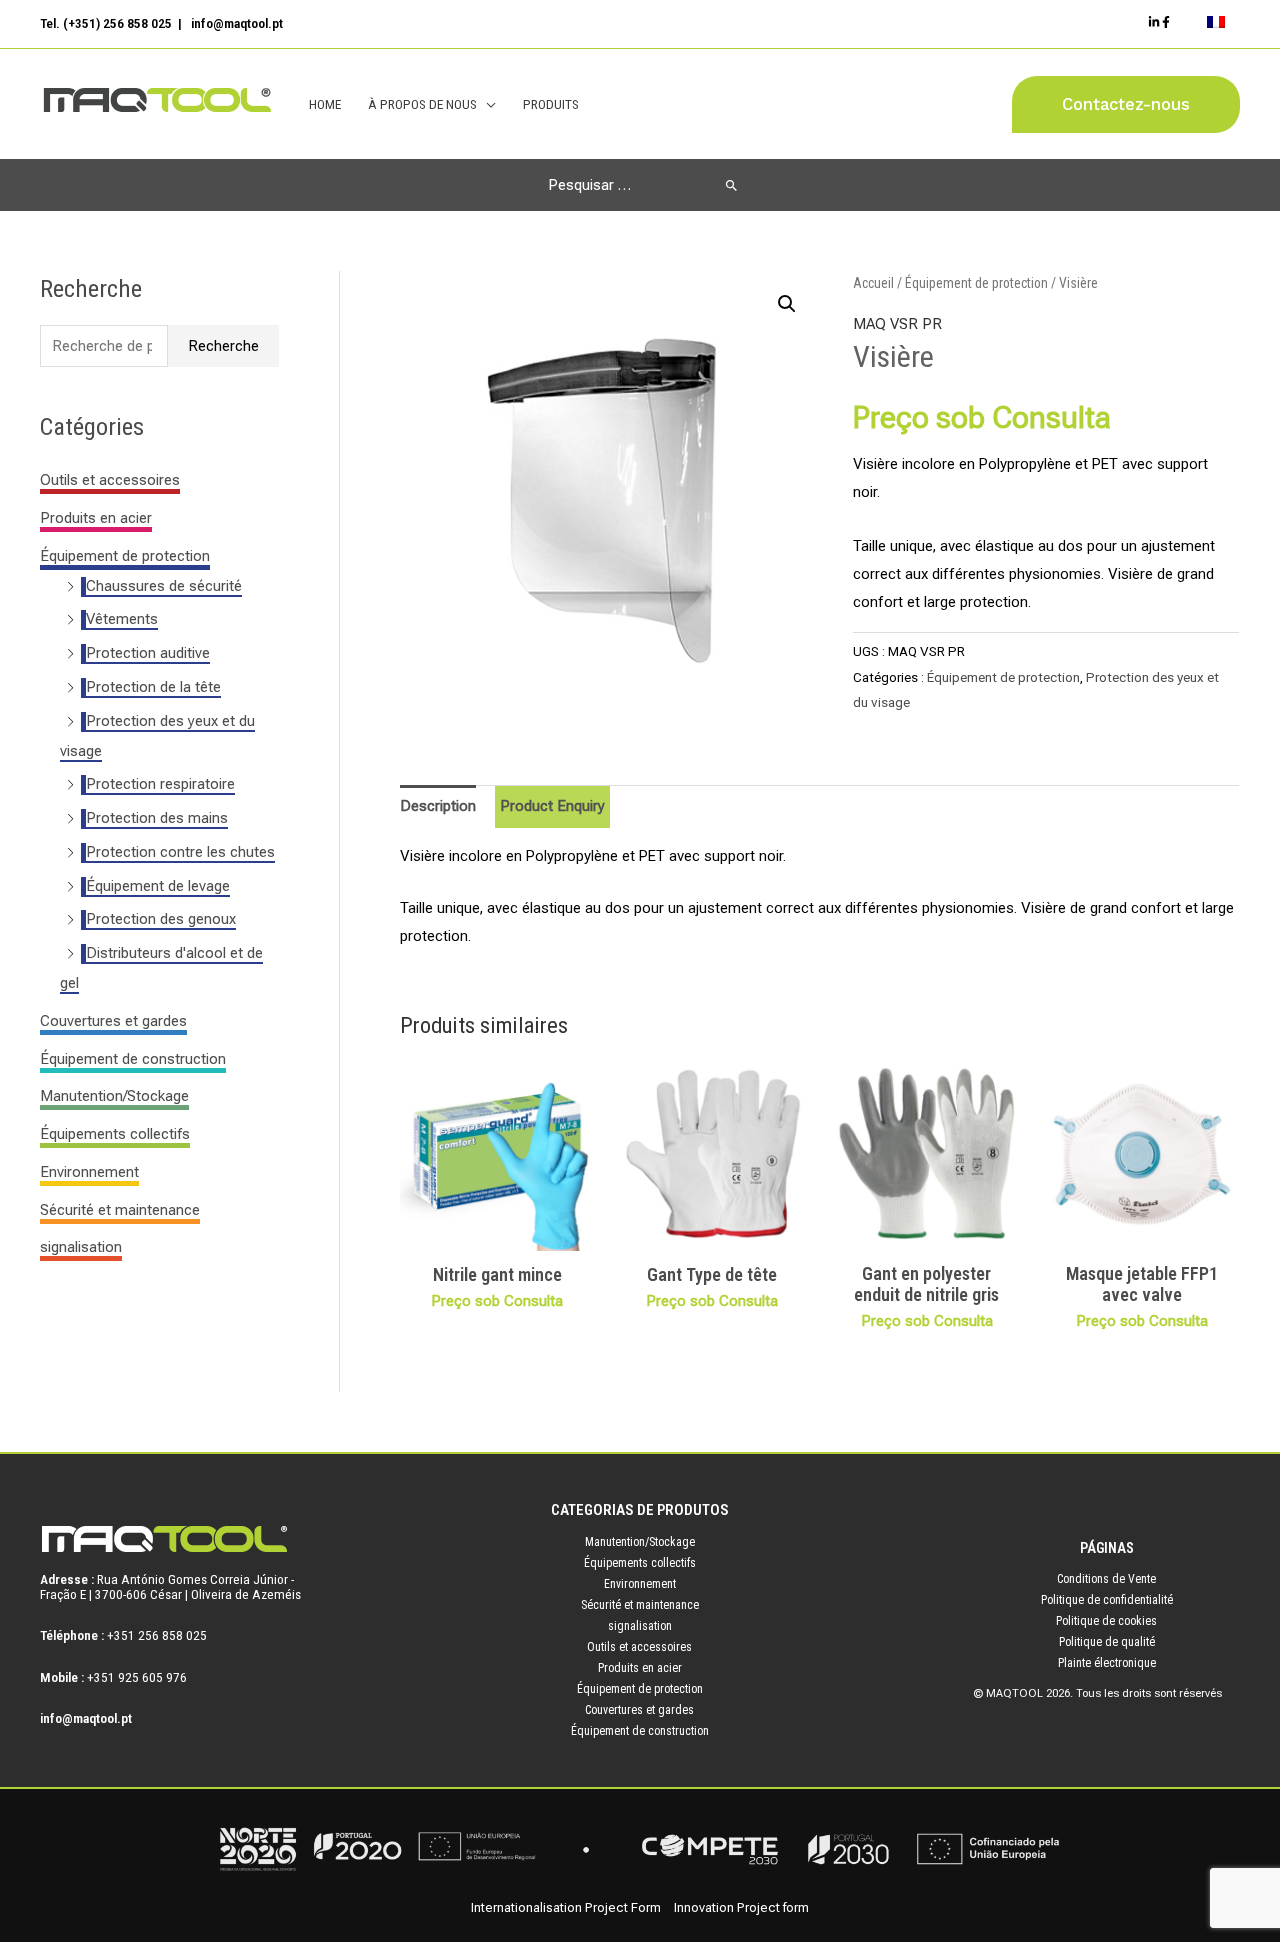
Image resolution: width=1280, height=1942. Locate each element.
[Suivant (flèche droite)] (1245, 971)
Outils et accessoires (110, 480)
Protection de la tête (153, 687)
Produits (551, 104)
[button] (1126, 104)
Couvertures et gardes (113, 1021)
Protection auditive (148, 653)
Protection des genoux (161, 919)
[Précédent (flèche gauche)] (35, 971)
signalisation (81, 1247)
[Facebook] (1166, 22)
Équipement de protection (125, 556)
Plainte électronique (1107, 1663)
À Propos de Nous (422, 104)
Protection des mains (157, 818)
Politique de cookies (1106, 1621)
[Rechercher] (731, 185)
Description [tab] (438, 806)
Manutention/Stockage (114, 1096)
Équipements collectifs (115, 1134)
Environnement (89, 1172)
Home (325, 104)
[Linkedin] (1154, 22)
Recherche (223, 346)
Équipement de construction (133, 1059)
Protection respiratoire (160, 784)
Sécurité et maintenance (120, 1210)
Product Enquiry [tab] (552, 806)
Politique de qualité (1107, 1642)
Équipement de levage (158, 886)
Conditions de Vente (1106, 1579)
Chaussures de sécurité (164, 586)
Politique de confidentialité (1107, 1600)
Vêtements (122, 619)
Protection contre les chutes (180, 852)
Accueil (873, 283)
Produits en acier (96, 518)
